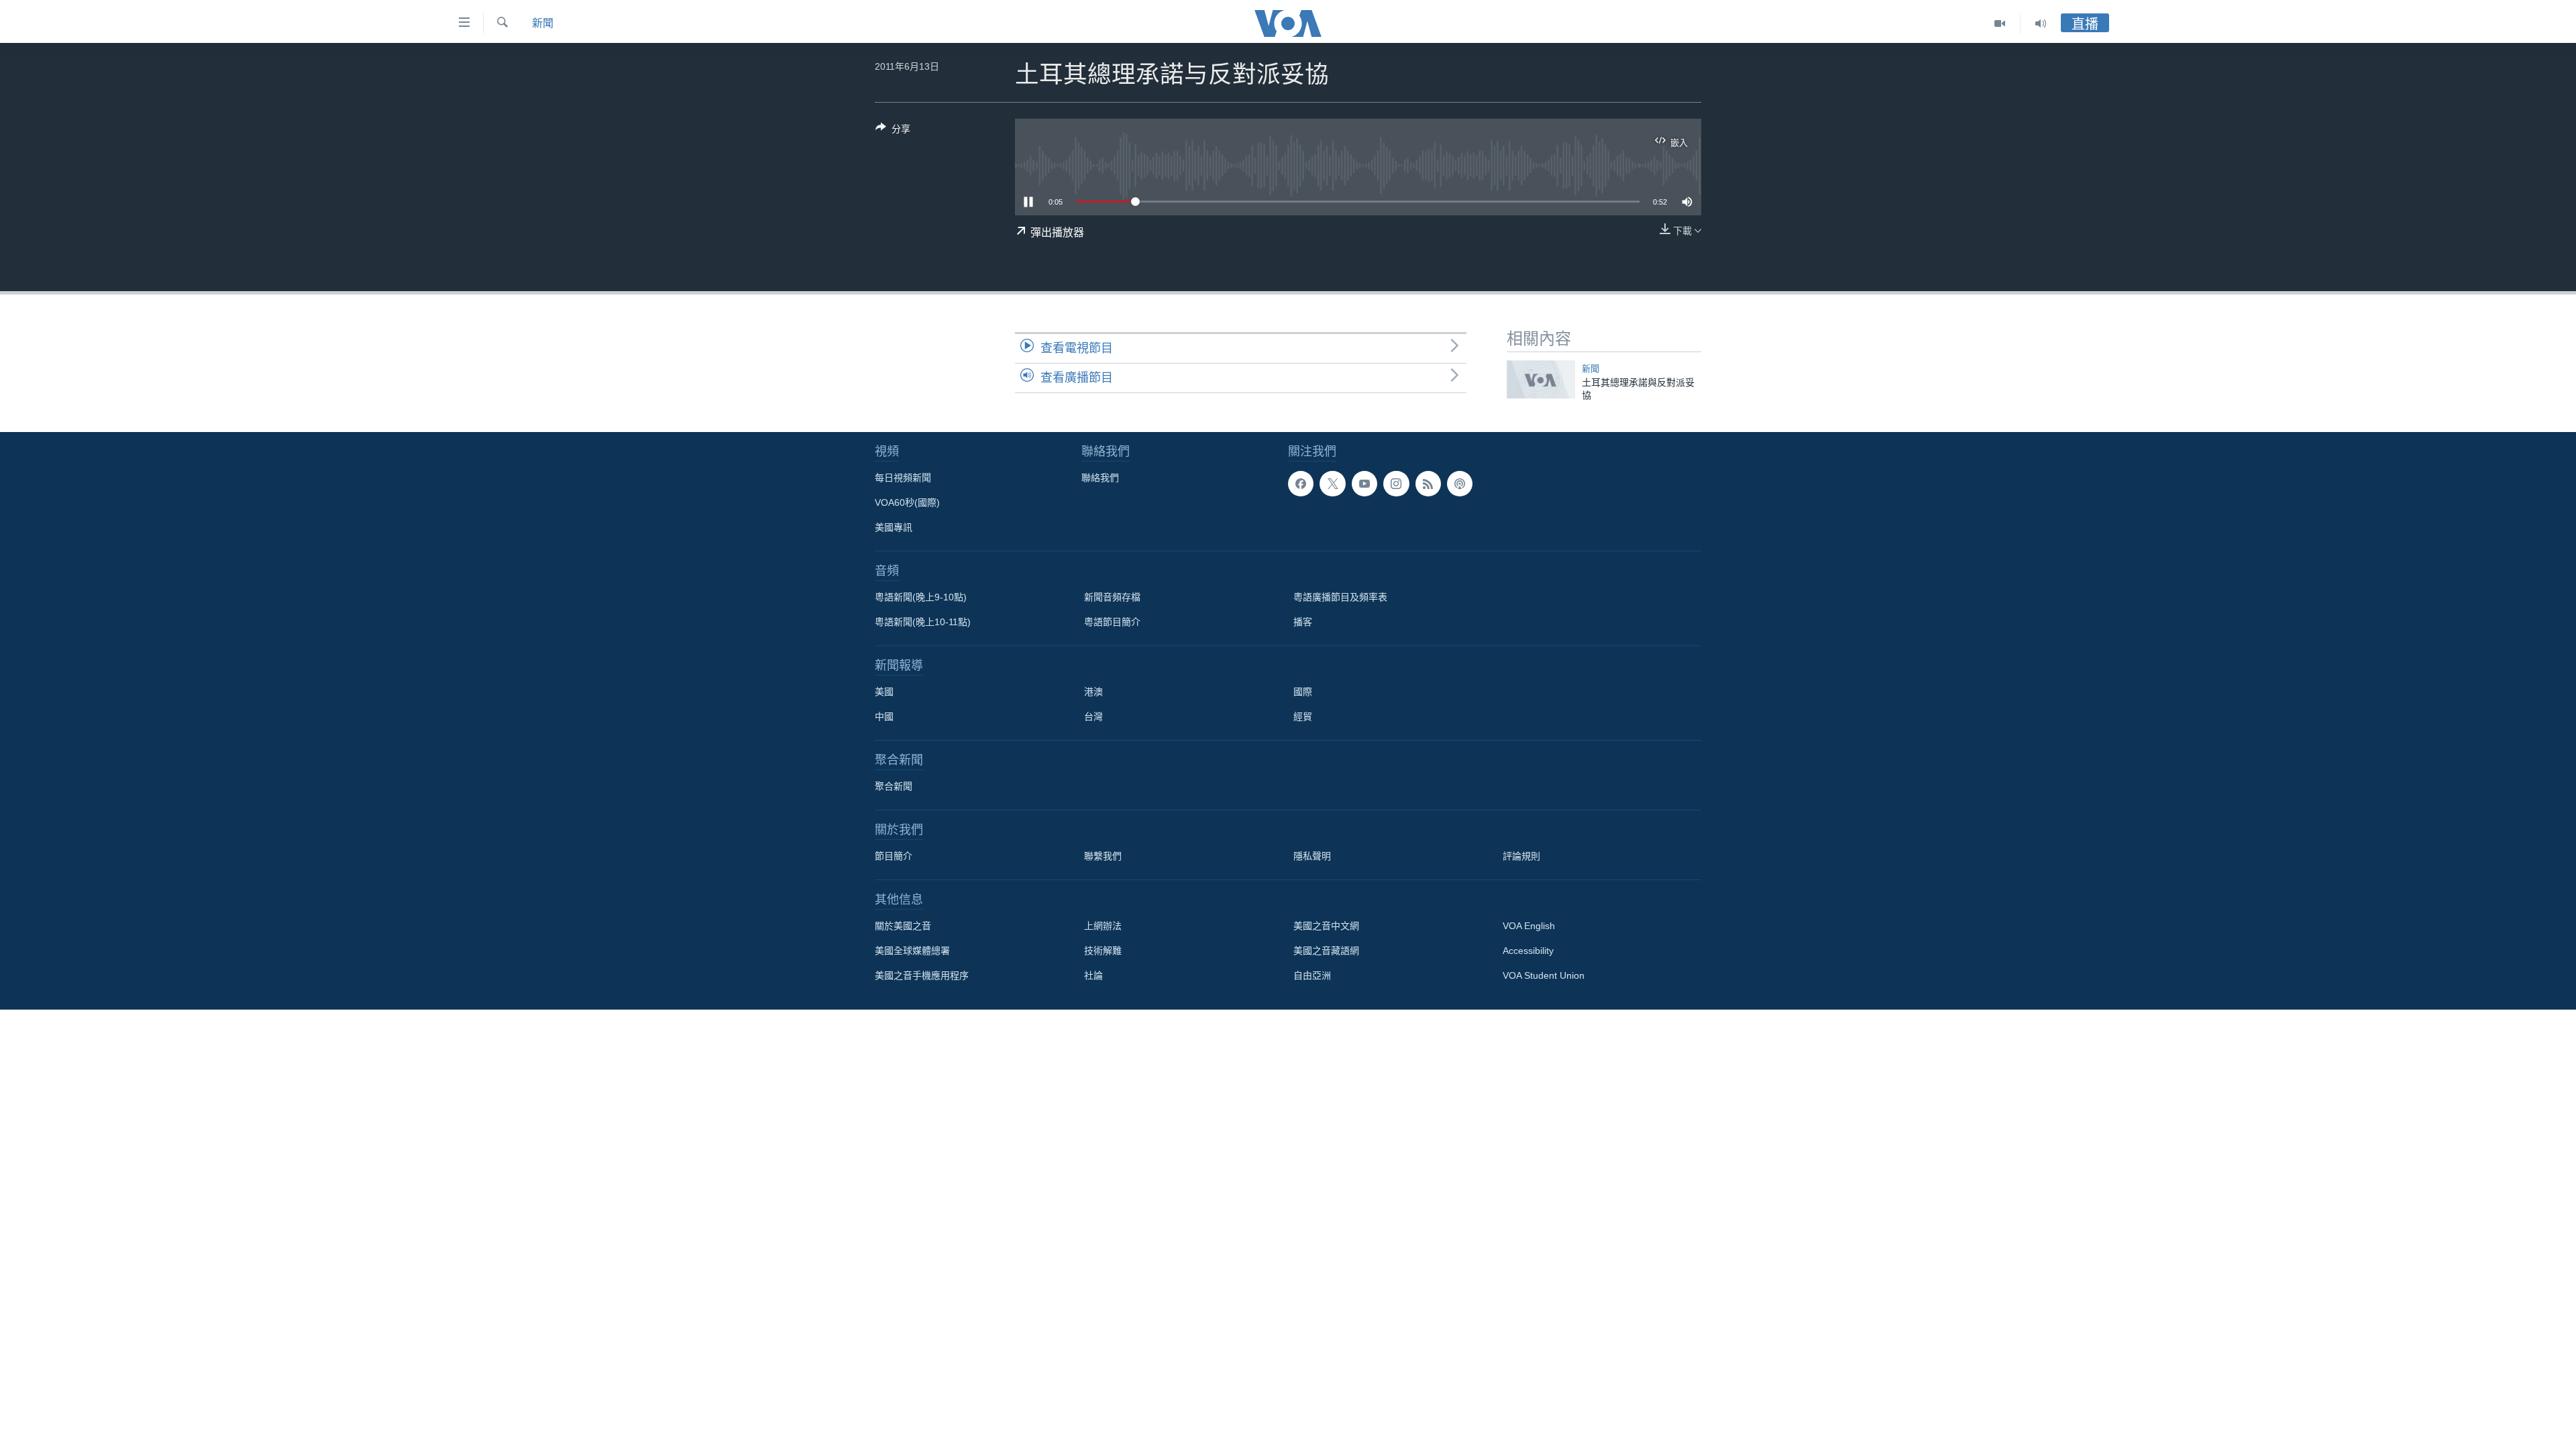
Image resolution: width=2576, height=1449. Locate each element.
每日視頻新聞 (903, 478)
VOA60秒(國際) (907, 502)
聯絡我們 (1100, 478)
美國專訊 (894, 527)
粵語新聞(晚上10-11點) (923, 622)
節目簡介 (894, 856)
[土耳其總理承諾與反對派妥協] (1541, 379)
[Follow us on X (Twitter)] (1332, 484)
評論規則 (1521, 856)
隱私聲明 (1312, 856)
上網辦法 (1103, 926)
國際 (1303, 692)
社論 (1093, 975)
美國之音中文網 (1326, 926)
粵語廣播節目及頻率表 (1340, 597)
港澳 (1093, 692)
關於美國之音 (903, 926)
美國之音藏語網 (1326, 951)
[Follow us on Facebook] (1301, 484)
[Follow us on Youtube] (1364, 484)
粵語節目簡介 (1112, 622)
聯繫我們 (1103, 856)
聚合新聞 (894, 786)
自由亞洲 (1312, 975)
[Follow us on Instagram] (1396, 484)
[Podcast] (1460, 484)
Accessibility (1528, 951)
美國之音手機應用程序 (922, 975)
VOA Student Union (1544, 975)
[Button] (893, 131)
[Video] (2000, 23)
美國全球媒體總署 (912, 951)
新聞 (543, 23)
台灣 (1093, 716)
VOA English (1529, 926)
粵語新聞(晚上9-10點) (921, 597)
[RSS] (1428, 484)
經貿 (1303, 716)
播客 (1303, 622)
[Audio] (2041, 23)
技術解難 (1103, 951)
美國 (884, 692)
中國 (884, 716)
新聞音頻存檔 (1112, 597)
